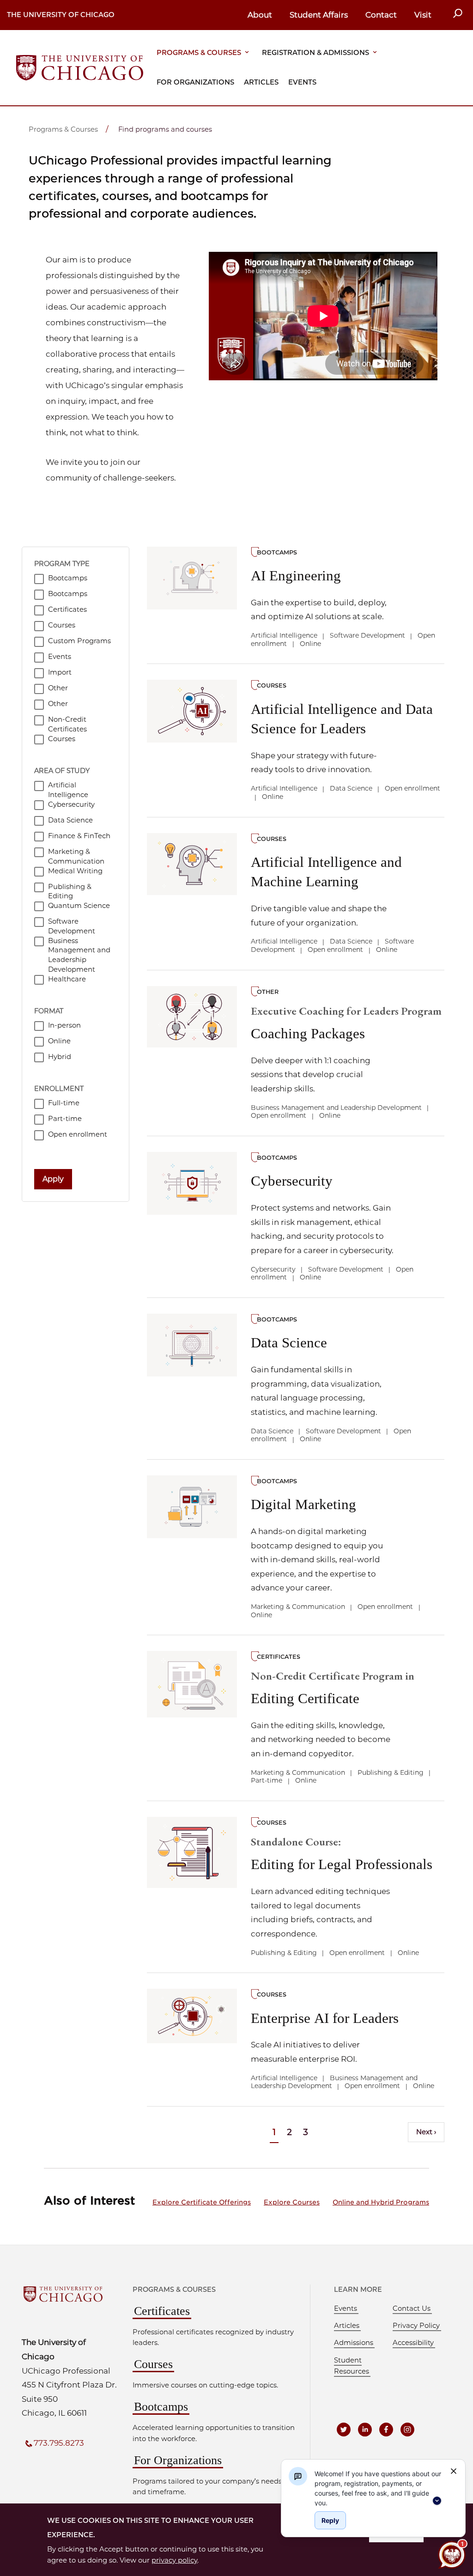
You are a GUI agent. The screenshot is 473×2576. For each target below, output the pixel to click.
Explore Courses (292, 2202)
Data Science (289, 1343)
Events (302, 82)
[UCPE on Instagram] (407, 2430)
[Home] (80, 67)
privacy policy (174, 2560)
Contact (381, 15)
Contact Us (412, 2308)
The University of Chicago (61, 15)
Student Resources (352, 2366)
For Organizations (195, 82)
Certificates (162, 2311)
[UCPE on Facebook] (386, 2430)
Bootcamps (161, 2407)
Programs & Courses (199, 53)
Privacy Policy (416, 2326)
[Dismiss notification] (454, 2471)
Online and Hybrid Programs (381, 2202)
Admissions (354, 2343)
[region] (379, 2487)
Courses (153, 2364)
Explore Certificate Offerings (202, 2202)
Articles (261, 82)
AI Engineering (296, 575)
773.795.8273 (59, 2443)
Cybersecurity (292, 1181)
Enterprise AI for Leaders (325, 2018)
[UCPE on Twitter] (344, 2430)
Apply (53, 1179)
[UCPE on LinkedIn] (365, 2430)
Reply (330, 2520)
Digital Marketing (303, 1504)
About (260, 15)
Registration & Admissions (315, 53)
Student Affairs (319, 15)
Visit (423, 15)
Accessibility (413, 2343)
